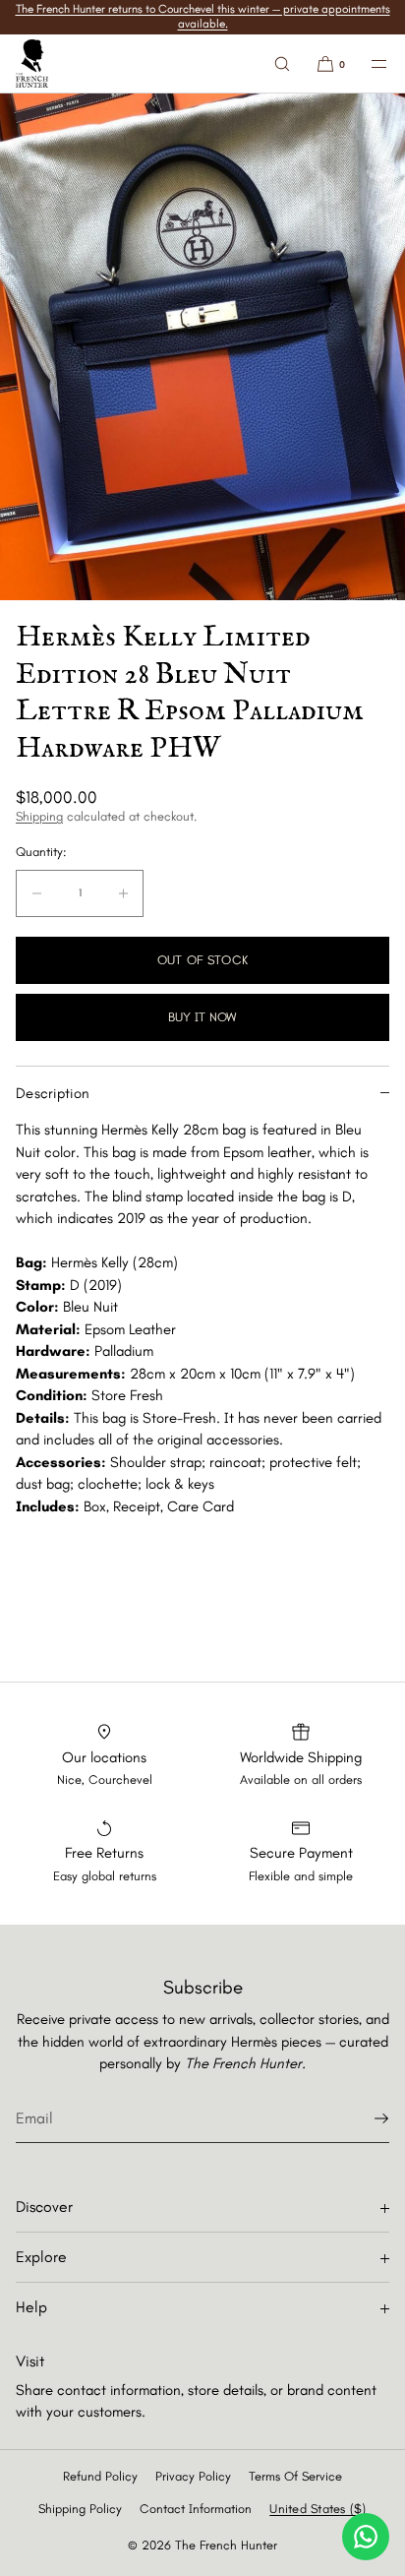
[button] (282, 63)
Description (53, 1093)
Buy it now (202, 1017)
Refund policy (100, 2476)
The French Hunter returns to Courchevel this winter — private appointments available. (203, 16)
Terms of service (295, 2476)
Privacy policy (193, 2476)
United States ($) (318, 2509)
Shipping (39, 816)
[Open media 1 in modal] (202, 347)
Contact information (196, 2509)
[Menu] (368, 63)
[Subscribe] (365, 2118)
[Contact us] (366, 2537)
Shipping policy (80, 2509)
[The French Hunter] (32, 64)
